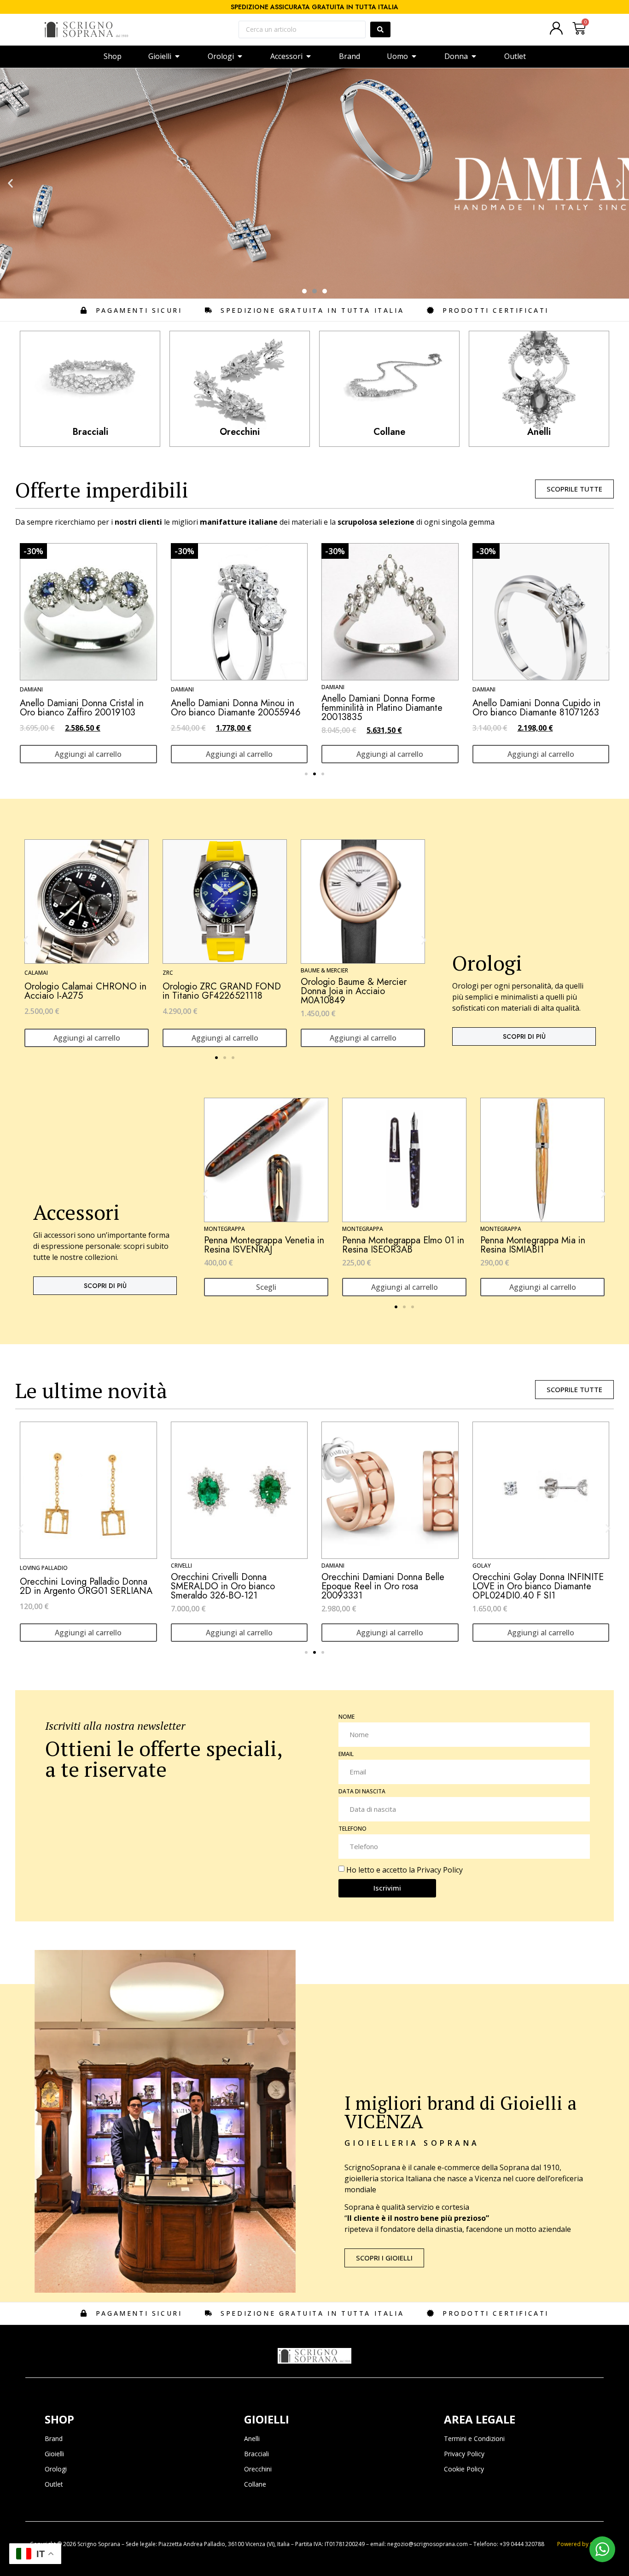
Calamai (36, 973)
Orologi (56, 2469)
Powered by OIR (578, 2544)
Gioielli (54, 2454)
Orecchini (258, 2469)
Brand (54, 2438)
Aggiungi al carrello (88, 754)
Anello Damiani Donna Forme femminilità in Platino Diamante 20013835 (80, 708)
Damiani (31, 687)
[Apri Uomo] (414, 56)
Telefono (352, 1829)
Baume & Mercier (324, 970)
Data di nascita (362, 1792)
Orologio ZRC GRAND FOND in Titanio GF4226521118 (222, 991)
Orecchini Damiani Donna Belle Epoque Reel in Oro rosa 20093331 (383, 1586)
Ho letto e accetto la (405, 1869)
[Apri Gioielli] (177, 56)
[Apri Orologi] (240, 56)
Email (346, 1755)
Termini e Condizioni (474, 2438)
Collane (255, 2484)
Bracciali (256, 2454)
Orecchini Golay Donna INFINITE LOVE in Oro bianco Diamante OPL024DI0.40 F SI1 (538, 1586)
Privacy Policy (440, 1869)
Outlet (54, 2484)
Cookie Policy (464, 2469)
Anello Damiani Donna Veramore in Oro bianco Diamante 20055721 (390, 708)
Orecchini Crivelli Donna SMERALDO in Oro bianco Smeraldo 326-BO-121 (223, 1586)
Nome (347, 1717)
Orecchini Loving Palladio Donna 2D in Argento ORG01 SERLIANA (86, 1586)
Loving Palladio (44, 1568)
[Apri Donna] (474, 56)
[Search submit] (380, 29)
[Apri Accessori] (309, 56)
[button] (10, 184)
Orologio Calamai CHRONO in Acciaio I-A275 (85, 991)
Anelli (252, 2438)
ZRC (168, 973)
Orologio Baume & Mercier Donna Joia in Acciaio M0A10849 (354, 991)
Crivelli (181, 1566)
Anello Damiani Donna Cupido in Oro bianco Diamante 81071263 (235, 708)
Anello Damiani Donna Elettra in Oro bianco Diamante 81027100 (536, 708)
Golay (482, 1566)
